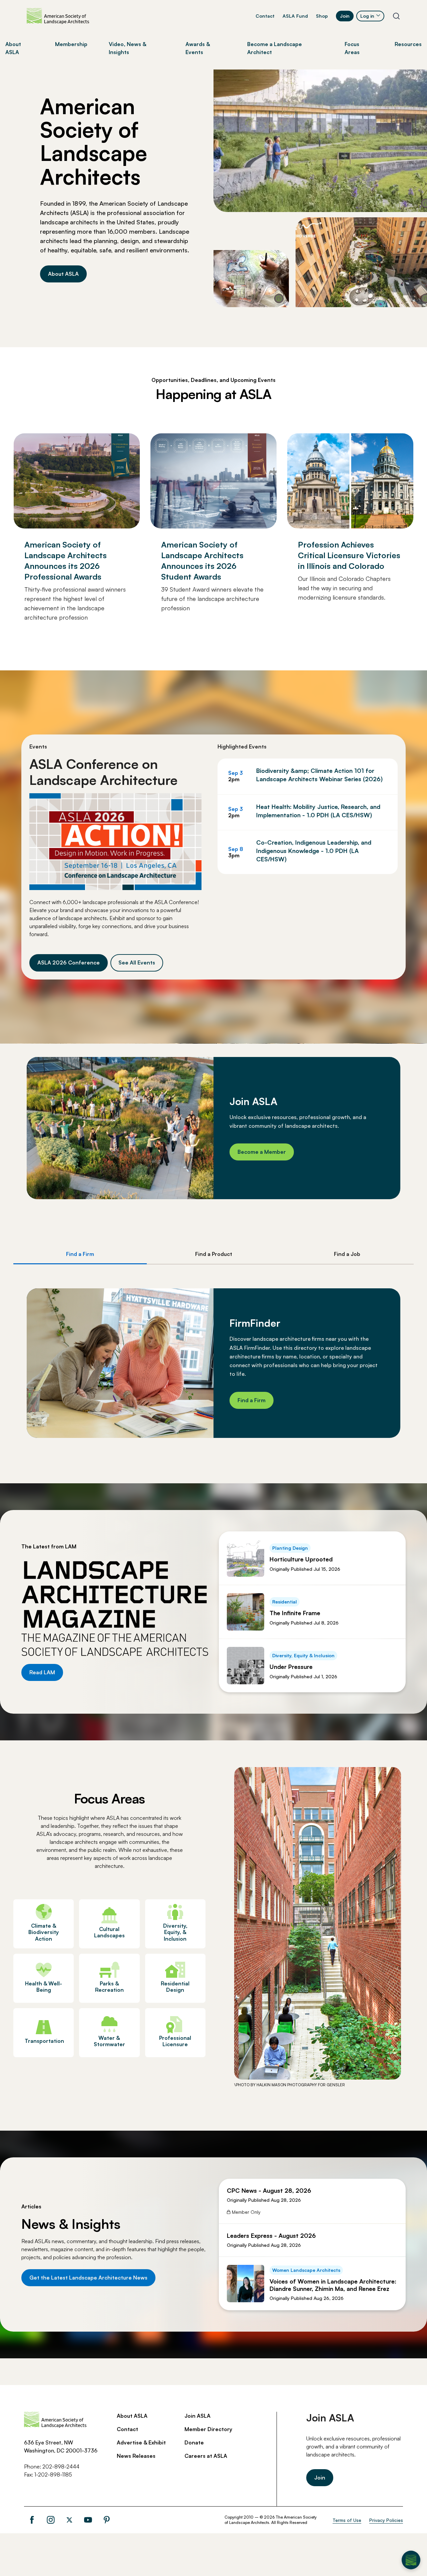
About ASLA (63, 274)
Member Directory (208, 2429)
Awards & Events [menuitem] (198, 48)
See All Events (137, 962)
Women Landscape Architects (306, 2270)
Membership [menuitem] (71, 44)
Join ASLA (197, 2416)
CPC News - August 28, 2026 (269, 2190)
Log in (367, 16)
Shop (322, 16)
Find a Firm (252, 1400)
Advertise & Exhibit (141, 2442)
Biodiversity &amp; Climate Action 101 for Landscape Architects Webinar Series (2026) (319, 775)
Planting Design (290, 1548)
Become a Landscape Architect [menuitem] (275, 48)
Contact (265, 16)
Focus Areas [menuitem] (352, 48)
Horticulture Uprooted (301, 1559)
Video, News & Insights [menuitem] (127, 48)
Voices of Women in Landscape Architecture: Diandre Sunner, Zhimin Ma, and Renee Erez (333, 2285)
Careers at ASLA (206, 2456)
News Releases (136, 2456)
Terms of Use (347, 2520)
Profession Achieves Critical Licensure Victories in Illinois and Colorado (349, 555)
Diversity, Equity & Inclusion (303, 1655)
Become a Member (262, 1152)
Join (345, 16)
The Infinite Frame (295, 1613)
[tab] (80, 1254)
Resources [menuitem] (408, 44)
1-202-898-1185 (53, 2475)
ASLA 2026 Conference (69, 962)
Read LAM (42, 1672)
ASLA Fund (295, 16)
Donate (194, 2442)
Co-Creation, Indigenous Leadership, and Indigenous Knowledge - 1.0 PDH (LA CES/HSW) (314, 851)
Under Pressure (291, 1667)
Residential (285, 1602)
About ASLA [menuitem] (13, 48)
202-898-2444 (61, 2466)
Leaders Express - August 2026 (271, 2235)
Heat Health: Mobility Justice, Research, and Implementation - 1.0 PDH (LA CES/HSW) (318, 811)
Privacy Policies (386, 2520)
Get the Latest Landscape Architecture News (88, 2278)
